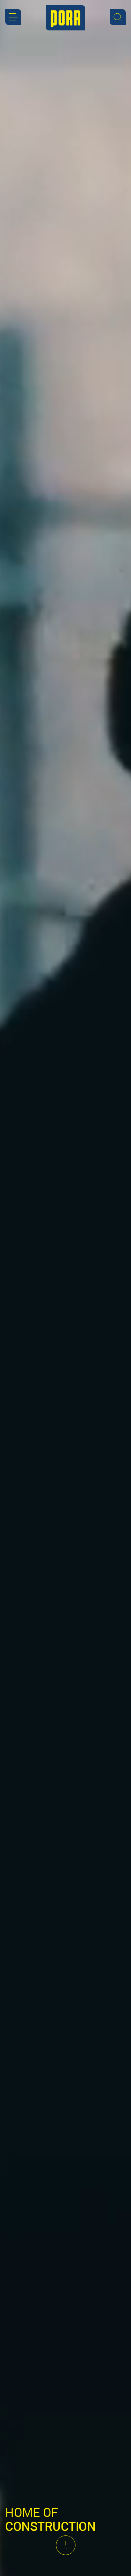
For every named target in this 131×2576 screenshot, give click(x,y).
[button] (13, 17)
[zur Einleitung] (66, 2545)
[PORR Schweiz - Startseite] (65, 18)
